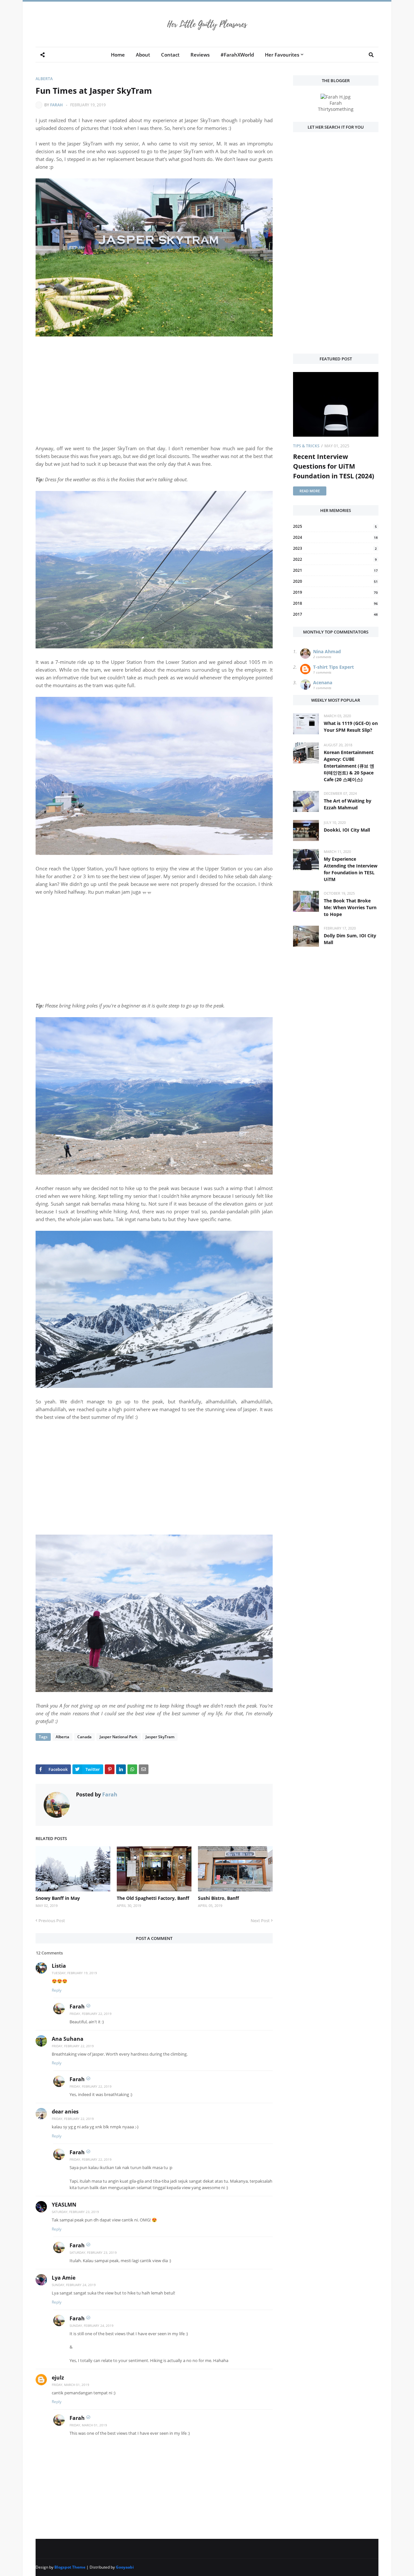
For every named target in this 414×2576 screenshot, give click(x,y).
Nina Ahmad (327, 651)
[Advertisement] (154, 399)
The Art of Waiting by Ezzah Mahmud (348, 804)
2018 (335, 603)
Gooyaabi (125, 2567)
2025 (335, 526)
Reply (57, 1990)
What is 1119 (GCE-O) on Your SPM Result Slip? (351, 727)
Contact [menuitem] (170, 55)
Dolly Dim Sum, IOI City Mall (350, 939)
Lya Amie (64, 2278)
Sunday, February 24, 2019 (74, 2285)
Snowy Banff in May (58, 1898)
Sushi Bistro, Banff (218, 1898)
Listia (59, 1966)
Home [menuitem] (118, 55)
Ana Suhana (68, 2039)
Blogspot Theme (70, 2567)
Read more (310, 491)
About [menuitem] (143, 55)
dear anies (65, 2112)
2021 (335, 570)
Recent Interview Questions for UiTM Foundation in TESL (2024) (334, 466)
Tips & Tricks (306, 446)
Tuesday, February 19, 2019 (74, 1973)
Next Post (260, 1921)
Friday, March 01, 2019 (71, 2385)
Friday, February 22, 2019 (91, 2014)
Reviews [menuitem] (200, 55)
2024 (335, 537)
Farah (56, 105)
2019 (335, 592)
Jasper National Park (119, 1737)
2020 (335, 581)
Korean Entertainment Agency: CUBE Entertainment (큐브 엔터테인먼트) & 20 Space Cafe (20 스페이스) (349, 766)
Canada (84, 1737)
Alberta (44, 79)
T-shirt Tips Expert (333, 667)
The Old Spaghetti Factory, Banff (153, 1898)
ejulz (58, 2378)
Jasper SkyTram (160, 1737)
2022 (335, 559)
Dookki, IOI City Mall (347, 830)
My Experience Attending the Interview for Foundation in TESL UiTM (351, 869)
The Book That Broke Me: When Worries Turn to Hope (350, 907)
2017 (335, 614)
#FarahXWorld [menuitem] (237, 55)
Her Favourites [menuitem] (282, 55)
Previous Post (52, 1921)
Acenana (323, 682)
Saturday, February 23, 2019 (75, 2212)
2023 (335, 548)
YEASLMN (64, 2205)
